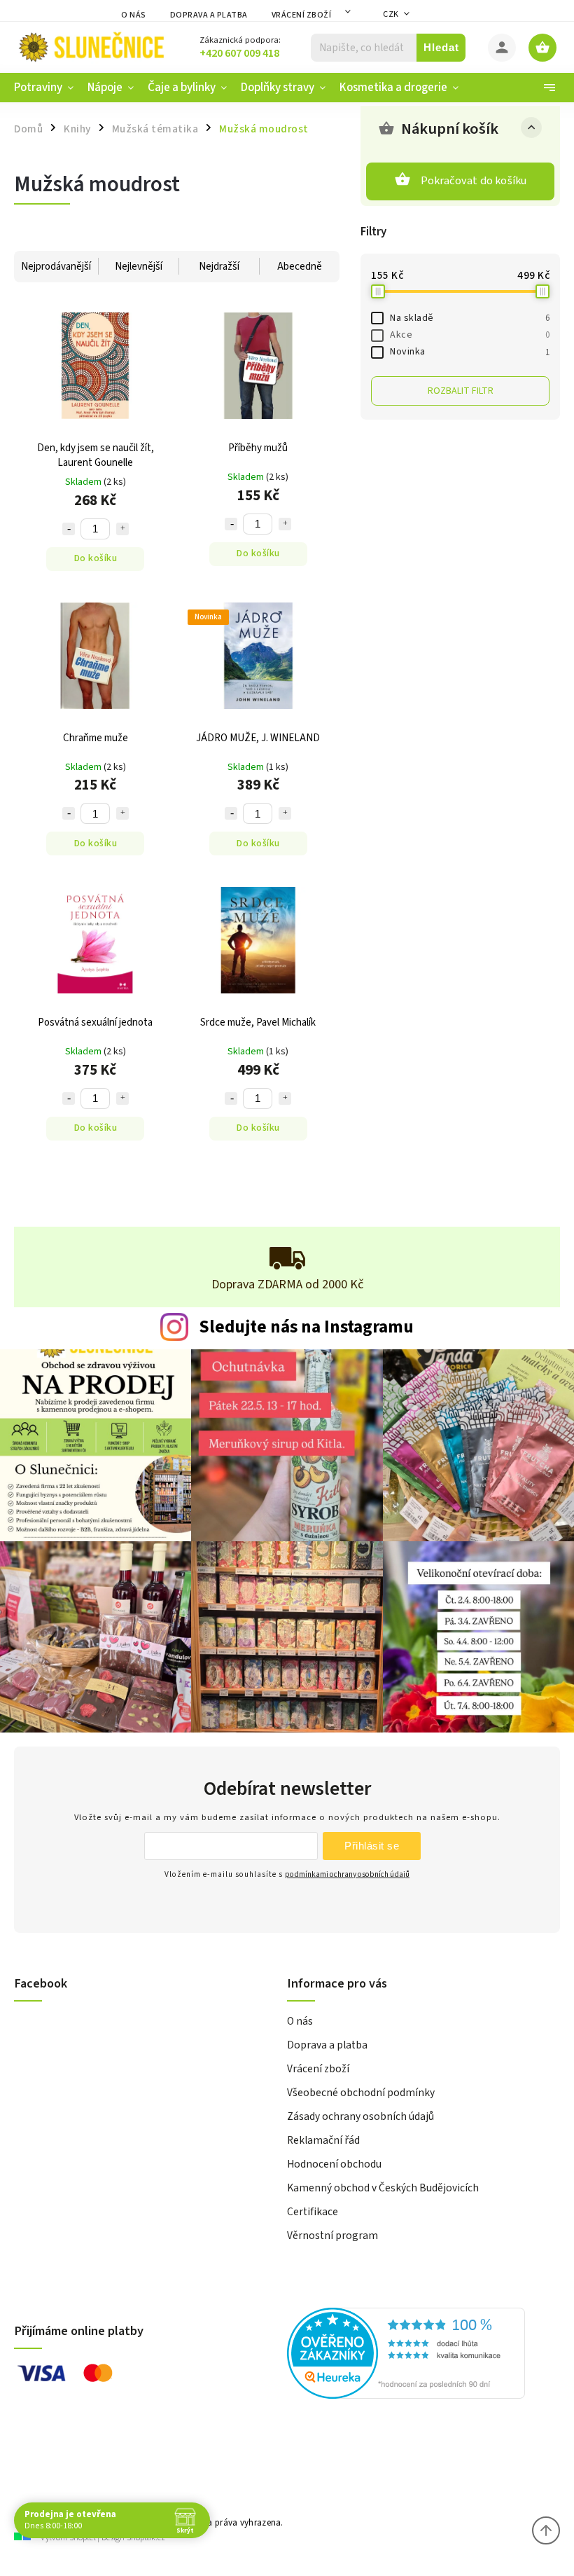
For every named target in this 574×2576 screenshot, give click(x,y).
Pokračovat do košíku (474, 181)
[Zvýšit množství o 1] (122, 529)
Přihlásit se (372, 1846)
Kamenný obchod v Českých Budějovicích (383, 2188)
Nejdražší (219, 267)
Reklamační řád (323, 2140)
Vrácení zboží (302, 15)
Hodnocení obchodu (334, 2164)
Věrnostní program (332, 2236)
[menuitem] (47, 88)
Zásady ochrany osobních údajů (360, 2116)
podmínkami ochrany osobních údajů (347, 1874)
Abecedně (300, 267)
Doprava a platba (209, 15)
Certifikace (313, 2212)
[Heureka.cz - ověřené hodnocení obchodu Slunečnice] (418, 2355)
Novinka (470, 352)
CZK (391, 14)
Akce (470, 335)
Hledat (441, 47)
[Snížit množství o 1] (69, 529)
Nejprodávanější (56, 267)
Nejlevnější (139, 267)
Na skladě (470, 318)
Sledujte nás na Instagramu (306, 1327)
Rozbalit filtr (461, 391)
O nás (134, 15)
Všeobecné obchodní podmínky (361, 2093)
